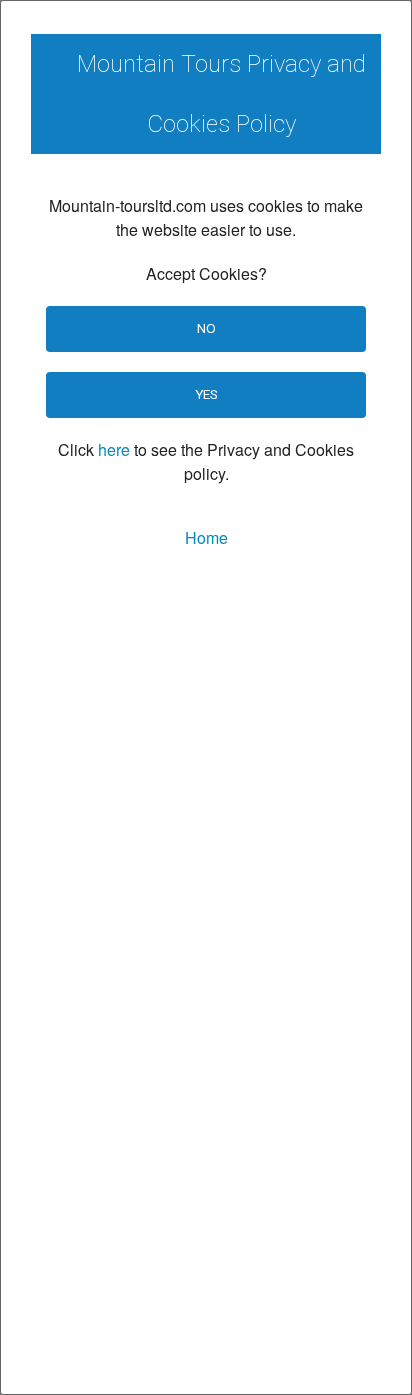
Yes (206, 394)
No (206, 328)
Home (206, 537)
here (114, 449)
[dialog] (206, 697)
